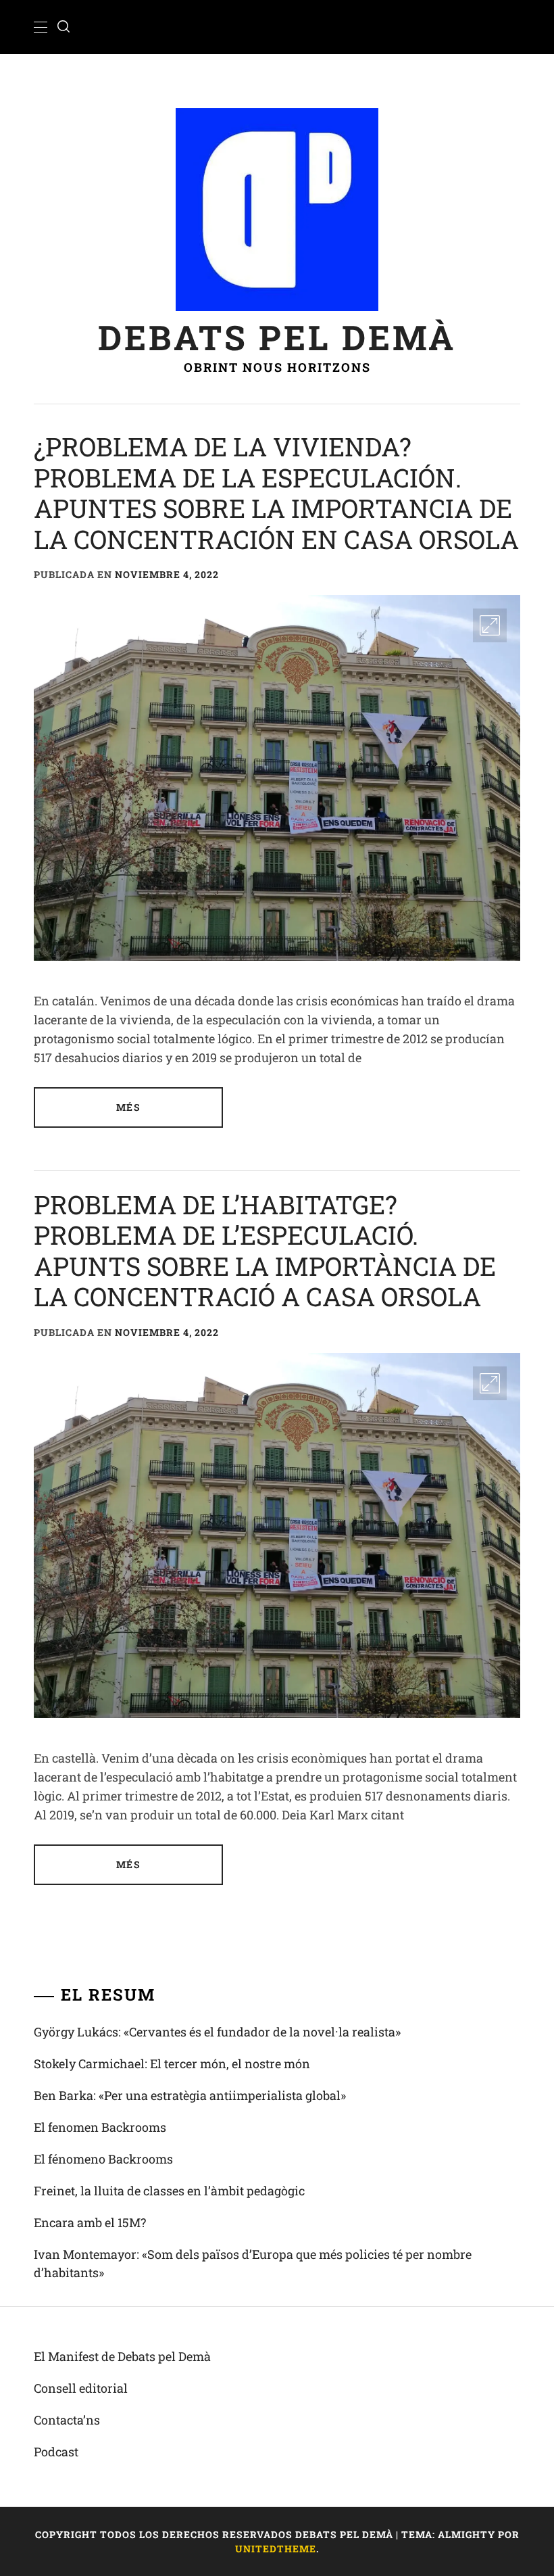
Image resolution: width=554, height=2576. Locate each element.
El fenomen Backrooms (100, 2127)
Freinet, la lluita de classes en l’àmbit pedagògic (169, 2191)
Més (128, 1107)
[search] (64, 27)
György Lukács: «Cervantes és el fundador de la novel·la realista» (217, 2032)
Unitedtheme (276, 2549)
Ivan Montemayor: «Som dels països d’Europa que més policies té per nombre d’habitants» (253, 2263)
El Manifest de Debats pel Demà (122, 2356)
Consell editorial (81, 2388)
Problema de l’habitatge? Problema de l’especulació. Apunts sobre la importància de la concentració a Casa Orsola (265, 1250)
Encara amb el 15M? (90, 2222)
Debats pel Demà (277, 337)
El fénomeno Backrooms (103, 2159)
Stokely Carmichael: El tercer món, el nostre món (172, 2064)
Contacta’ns (67, 2420)
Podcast (56, 2452)
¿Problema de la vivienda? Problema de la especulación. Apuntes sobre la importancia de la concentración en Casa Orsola (276, 493)
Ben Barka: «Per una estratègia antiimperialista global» (190, 2095)
